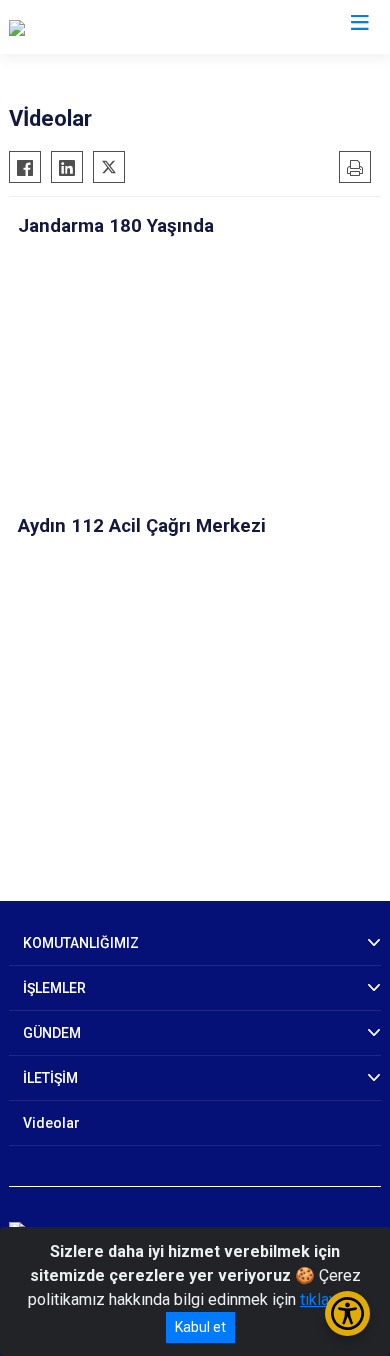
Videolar (51, 1123)
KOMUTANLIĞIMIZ (81, 943)
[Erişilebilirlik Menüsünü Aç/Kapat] (347, 1313)
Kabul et (200, 1327)
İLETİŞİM (50, 1078)
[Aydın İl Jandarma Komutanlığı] (113, 27)
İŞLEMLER (54, 988)
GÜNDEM (52, 1033)
